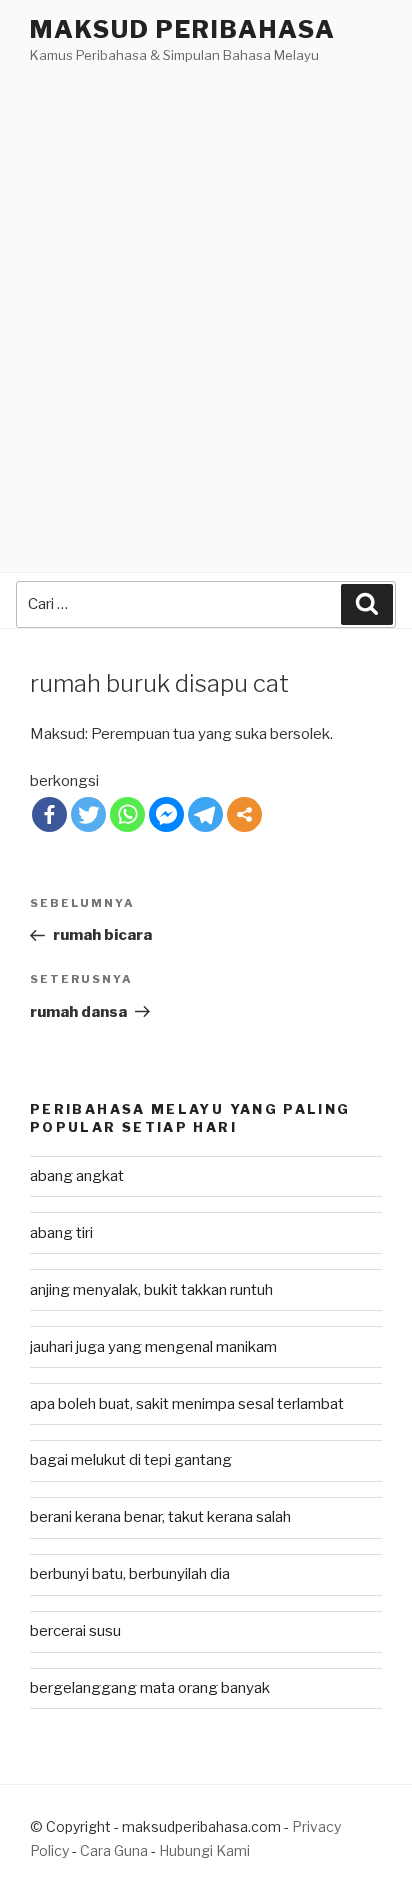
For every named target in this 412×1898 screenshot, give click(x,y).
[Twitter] (88, 814)
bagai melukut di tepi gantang (131, 1460)
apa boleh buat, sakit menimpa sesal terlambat (187, 1404)
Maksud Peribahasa (183, 29)
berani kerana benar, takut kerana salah (160, 1517)
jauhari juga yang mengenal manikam (153, 1347)
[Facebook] (49, 814)
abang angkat (77, 1176)
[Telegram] (205, 814)
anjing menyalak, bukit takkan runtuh (151, 1290)
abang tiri (61, 1233)
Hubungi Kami (204, 1850)
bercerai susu (75, 1631)
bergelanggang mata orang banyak (150, 1688)
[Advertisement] (206, 283)
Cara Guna (115, 1850)
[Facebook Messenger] (166, 814)
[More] (244, 814)
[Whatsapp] (127, 814)
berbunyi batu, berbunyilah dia (130, 1574)
